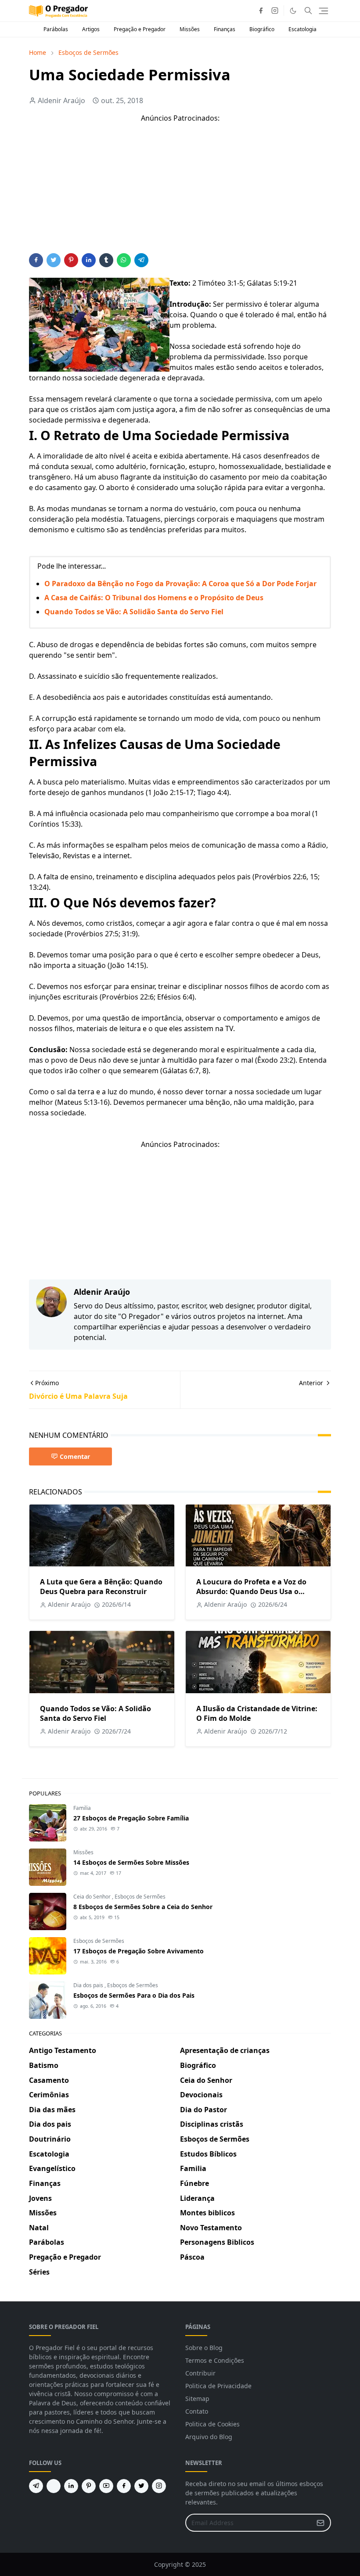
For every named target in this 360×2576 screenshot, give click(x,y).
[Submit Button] (320, 2523)
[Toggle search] (308, 11)
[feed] (54, 2486)
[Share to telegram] (141, 260)
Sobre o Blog (204, 2348)
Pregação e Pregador (140, 29)
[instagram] (275, 11)
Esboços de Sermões (140, 1897)
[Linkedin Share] (89, 260)
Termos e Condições (215, 2360)
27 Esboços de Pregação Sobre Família (131, 1818)
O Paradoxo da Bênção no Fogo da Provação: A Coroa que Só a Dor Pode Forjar (180, 584)
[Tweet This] (54, 260)
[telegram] (36, 2486)
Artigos (91, 29)
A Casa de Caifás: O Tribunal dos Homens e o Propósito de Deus (154, 598)
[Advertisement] (180, 192)
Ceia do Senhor (93, 1897)
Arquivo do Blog (209, 2437)
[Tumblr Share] (106, 260)
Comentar (75, 1456)
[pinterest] (89, 2486)
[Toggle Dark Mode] (293, 11)
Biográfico (262, 29)
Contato (197, 2411)
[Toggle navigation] (324, 11)
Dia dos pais (89, 1985)
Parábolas (56, 29)
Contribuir (200, 2373)
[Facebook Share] (36, 260)
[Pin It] (71, 260)
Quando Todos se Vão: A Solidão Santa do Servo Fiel (134, 612)
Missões (190, 29)
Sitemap (197, 2399)
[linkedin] (71, 2486)
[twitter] (141, 2486)
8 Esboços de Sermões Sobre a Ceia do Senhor (143, 1907)
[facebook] (261, 11)
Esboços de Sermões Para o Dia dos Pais (134, 1995)
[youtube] (106, 2486)
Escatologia (302, 29)
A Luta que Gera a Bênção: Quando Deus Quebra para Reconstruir (101, 1587)
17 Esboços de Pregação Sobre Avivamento (139, 1951)
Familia (82, 1808)
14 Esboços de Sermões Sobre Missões (131, 1862)
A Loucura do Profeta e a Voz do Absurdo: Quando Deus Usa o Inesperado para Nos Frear (251, 1591)
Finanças (225, 29)
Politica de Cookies (212, 2424)
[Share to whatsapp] (124, 260)
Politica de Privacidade (218, 2386)
